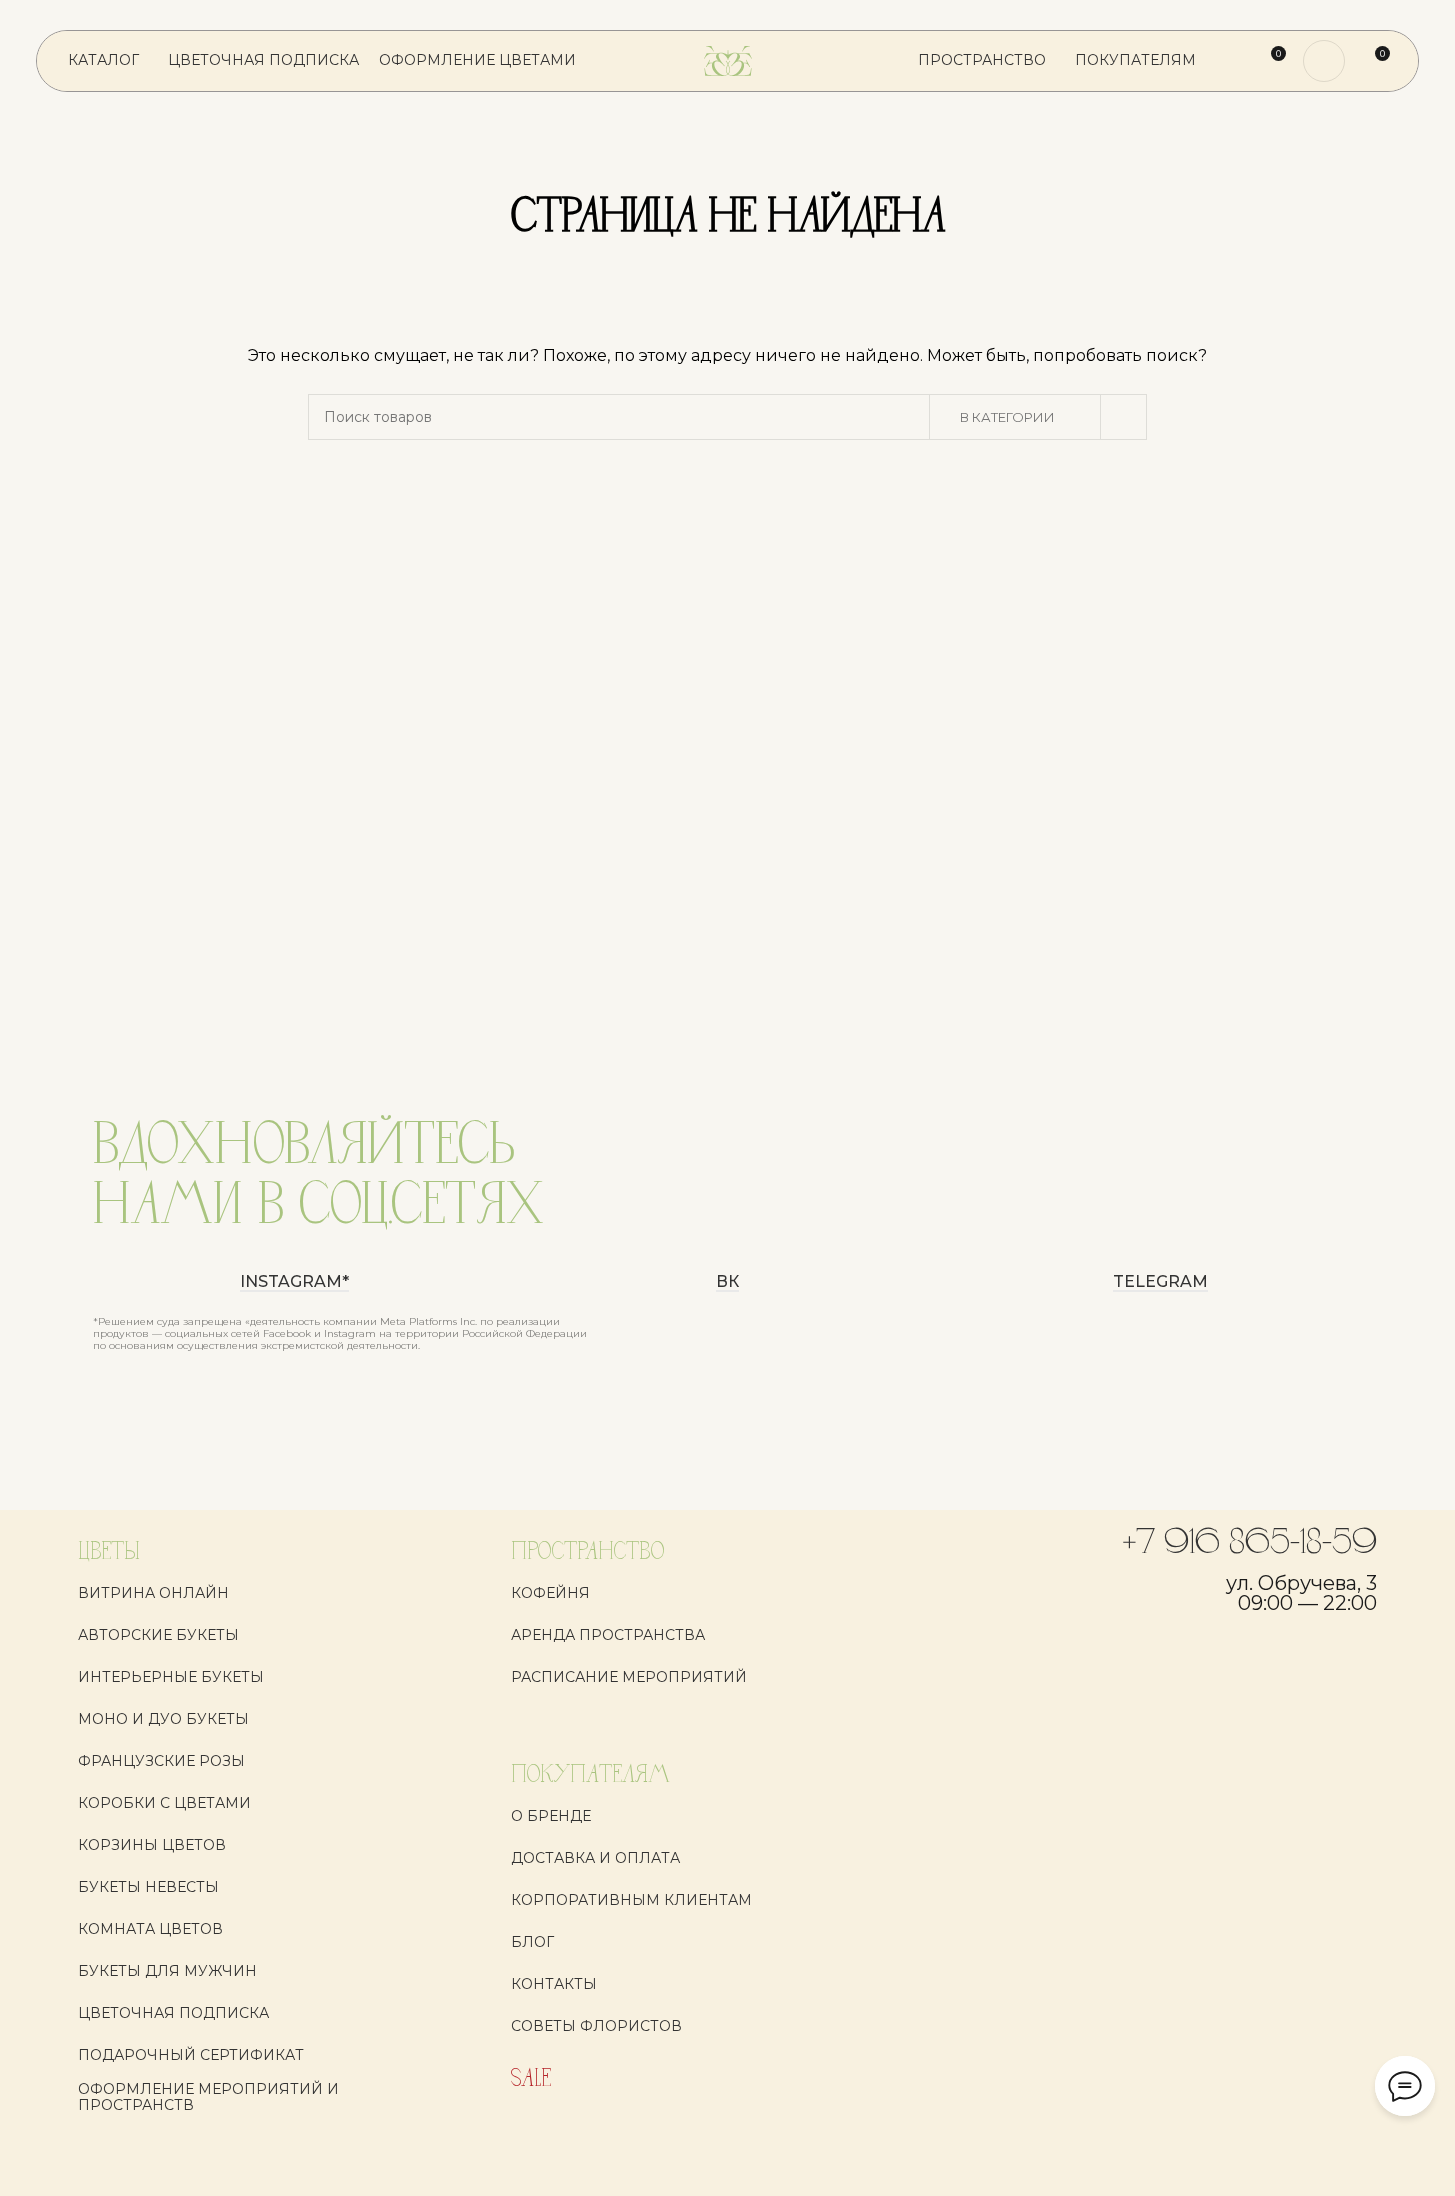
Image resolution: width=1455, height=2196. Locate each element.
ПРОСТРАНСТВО (587, 1552)
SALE (531, 2079)
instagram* (294, 1282)
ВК (727, 1282)
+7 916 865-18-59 (1250, 1544)
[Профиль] (1324, 61)
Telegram (1160, 1282)
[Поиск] (1233, 61)
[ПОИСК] (1124, 417)
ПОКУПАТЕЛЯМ (590, 1775)
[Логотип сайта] (728, 60)
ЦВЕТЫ (109, 1552)
